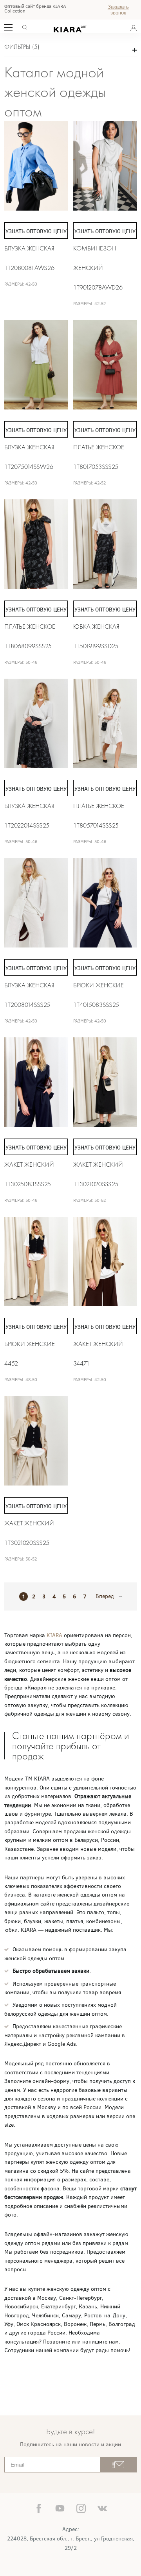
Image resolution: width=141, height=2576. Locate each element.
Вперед (105, 1596)
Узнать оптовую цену (36, 232)
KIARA (55, 1635)
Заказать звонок (118, 10)
